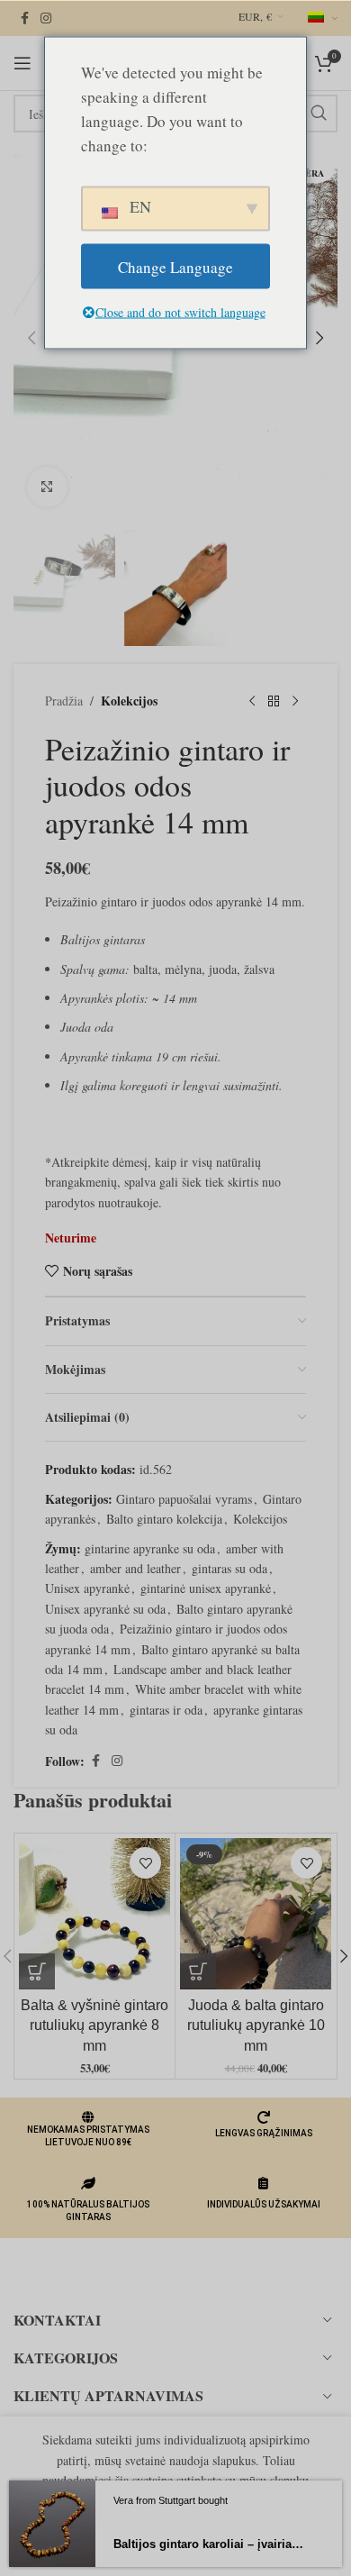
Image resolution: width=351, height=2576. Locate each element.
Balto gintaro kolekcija (164, 1519)
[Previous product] (252, 702)
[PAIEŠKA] (319, 114)
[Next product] (295, 702)
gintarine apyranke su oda (150, 1548)
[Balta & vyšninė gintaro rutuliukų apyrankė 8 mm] (94, 1914)
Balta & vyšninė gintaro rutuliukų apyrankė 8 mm (94, 2025)
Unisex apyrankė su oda (105, 1609)
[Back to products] (274, 702)
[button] (31, 338)
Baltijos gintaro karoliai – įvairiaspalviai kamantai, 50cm (210, 2544)
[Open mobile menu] (22, 63)
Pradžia (64, 701)
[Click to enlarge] (47, 487)
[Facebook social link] (24, 18)
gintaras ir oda (166, 1710)
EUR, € (255, 16)
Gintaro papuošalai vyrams (184, 1499)
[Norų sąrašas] (145, 1863)
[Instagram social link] (46, 18)
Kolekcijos (129, 701)
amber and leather (135, 1568)
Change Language (175, 266)
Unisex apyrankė (87, 1588)
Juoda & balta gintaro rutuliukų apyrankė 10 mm (256, 2025)
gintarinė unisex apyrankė (206, 1588)
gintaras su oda (229, 1568)
